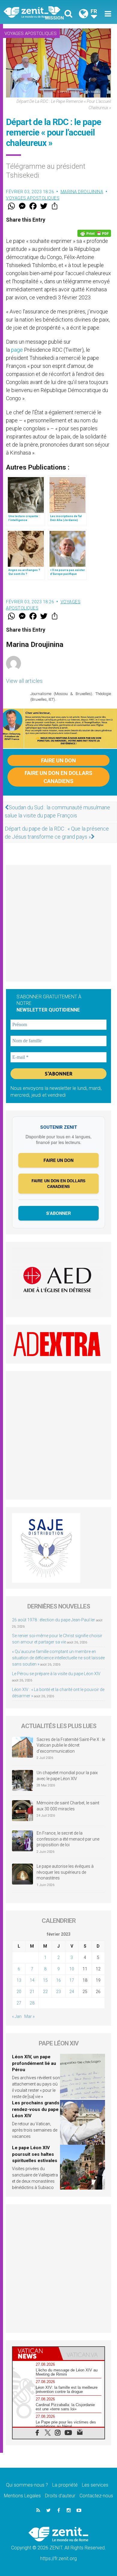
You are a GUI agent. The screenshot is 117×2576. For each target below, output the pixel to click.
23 (58, 1992)
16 (58, 1980)
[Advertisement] (58, 923)
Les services (95, 2485)
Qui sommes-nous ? (27, 2485)
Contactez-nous (96, 2496)
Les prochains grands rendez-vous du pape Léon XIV (36, 2109)
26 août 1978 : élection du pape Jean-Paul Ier (54, 1620)
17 (72, 1980)
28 (32, 2003)
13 (19, 1980)
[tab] (36, 2353)
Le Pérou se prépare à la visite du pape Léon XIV (56, 1674)
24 (72, 1992)
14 (32, 1980)
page (16, 350)
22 (45, 1992)
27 (19, 2003)
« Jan (17, 2016)
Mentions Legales (22, 2496)
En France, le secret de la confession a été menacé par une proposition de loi (68, 1839)
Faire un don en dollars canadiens (58, 777)
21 (32, 1992)
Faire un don (58, 760)
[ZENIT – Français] (33, 12)
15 (45, 1980)
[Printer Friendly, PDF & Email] (94, 233)
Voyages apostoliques (31, 33)
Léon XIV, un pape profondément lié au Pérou (34, 2063)
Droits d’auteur (60, 2496)
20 (19, 1992)
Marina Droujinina (82, 192)
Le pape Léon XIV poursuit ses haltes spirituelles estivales (35, 2154)
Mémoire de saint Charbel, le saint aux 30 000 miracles (68, 1806)
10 (72, 1969)
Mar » (29, 2016)
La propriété (65, 2485)
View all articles (24, 681)
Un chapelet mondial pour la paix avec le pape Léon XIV (67, 1776)
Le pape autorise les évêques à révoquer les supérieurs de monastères (65, 1872)
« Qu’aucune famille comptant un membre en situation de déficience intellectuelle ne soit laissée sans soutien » (58, 1658)
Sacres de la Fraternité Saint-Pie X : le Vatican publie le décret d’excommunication (71, 1745)
